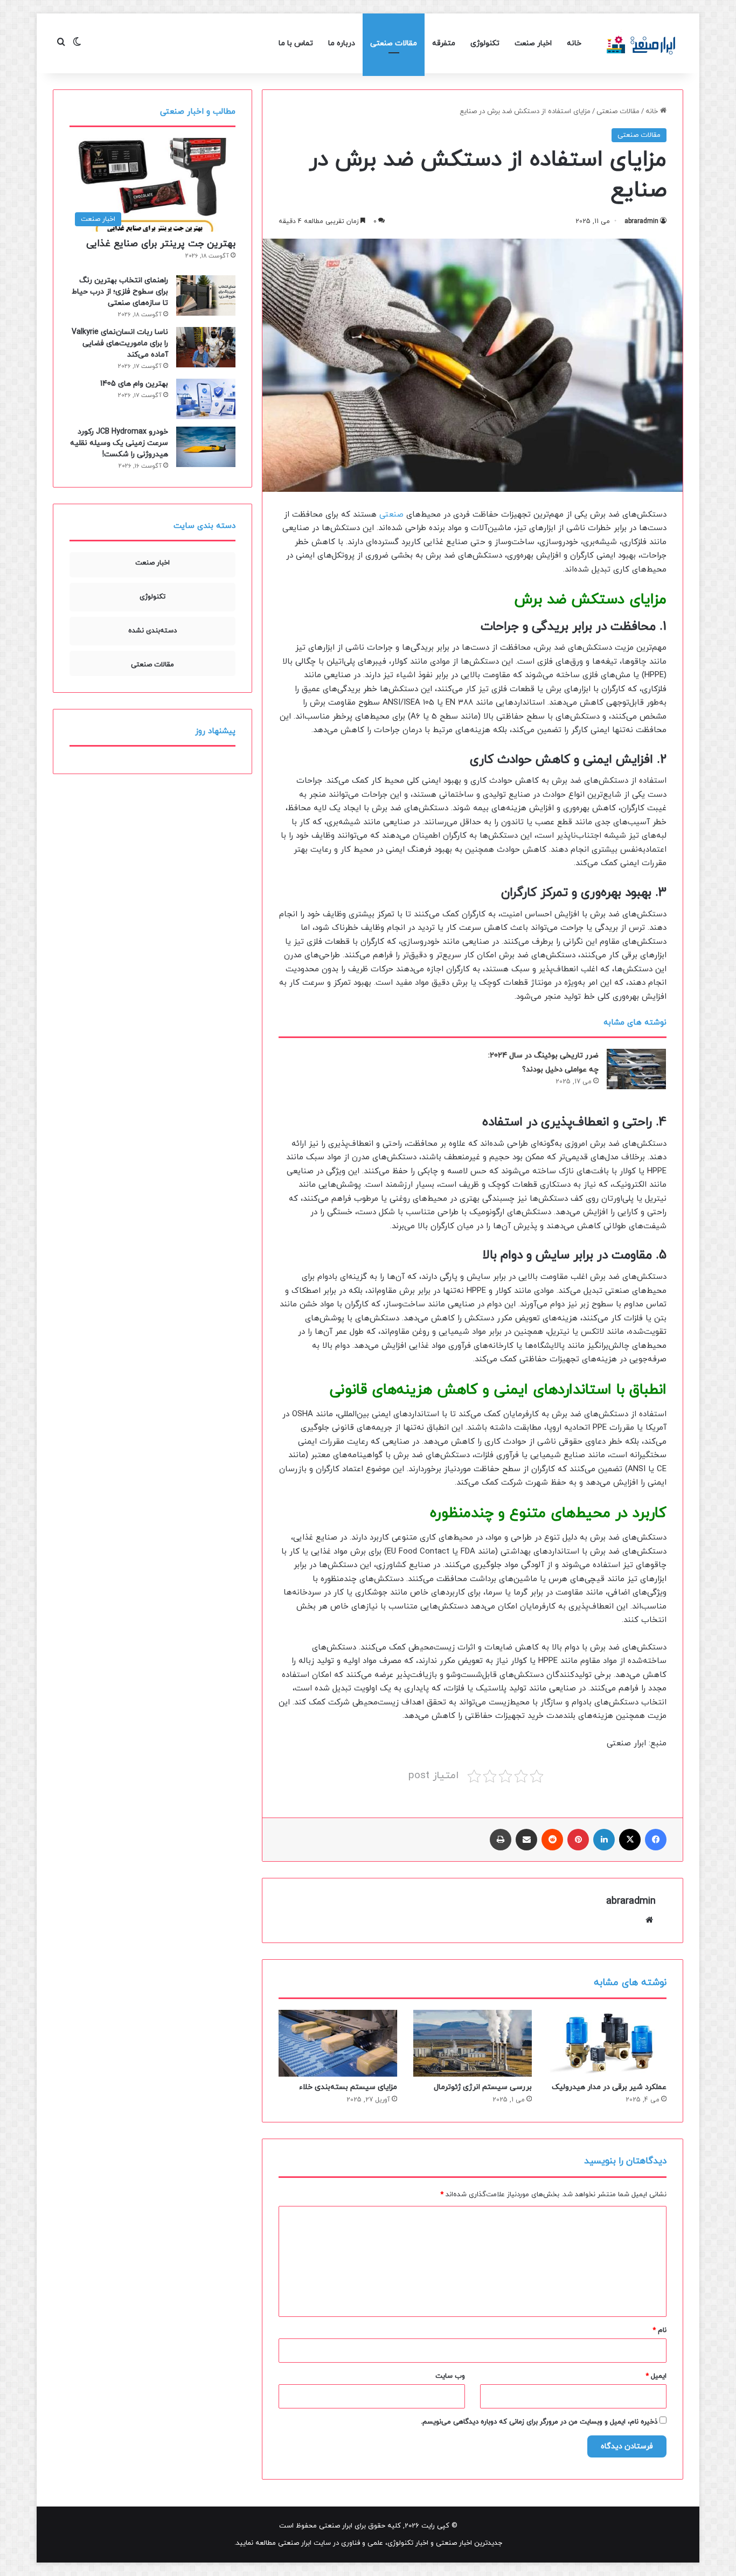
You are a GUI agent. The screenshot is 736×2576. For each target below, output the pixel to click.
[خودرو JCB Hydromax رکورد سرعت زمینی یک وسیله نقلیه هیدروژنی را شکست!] (206, 447)
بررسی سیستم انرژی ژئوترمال (483, 2087)
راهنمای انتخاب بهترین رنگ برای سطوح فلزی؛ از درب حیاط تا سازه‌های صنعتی (120, 292)
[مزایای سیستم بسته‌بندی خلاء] (338, 2043)
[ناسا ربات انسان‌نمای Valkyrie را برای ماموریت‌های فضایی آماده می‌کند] (206, 347)
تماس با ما (296, 43)
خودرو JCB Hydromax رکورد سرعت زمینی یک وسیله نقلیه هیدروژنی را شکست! (119, 443)
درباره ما (342, 43)
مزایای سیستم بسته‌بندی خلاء (348, 2087)
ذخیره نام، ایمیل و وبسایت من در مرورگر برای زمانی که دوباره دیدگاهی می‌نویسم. (539, 2422)
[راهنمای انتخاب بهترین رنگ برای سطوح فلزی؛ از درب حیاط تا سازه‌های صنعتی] (206, 295)
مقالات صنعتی (394, 43)
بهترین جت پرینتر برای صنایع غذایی (161, 244)
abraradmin (641, 221)
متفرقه (444, 43)
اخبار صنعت (533, 43)
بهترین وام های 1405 (134, 384)
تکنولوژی (485, 43)
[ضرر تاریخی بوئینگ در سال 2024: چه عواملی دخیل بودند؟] (636, 1069)
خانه (574, 43)
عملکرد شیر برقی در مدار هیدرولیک (609, 2087)
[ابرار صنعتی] (641, 43)
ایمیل (656, 2376)
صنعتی (391, 515)
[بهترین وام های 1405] (206, 399)
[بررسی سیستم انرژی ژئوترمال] (473, 2043)
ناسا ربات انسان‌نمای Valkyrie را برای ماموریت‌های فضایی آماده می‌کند (120, 343)
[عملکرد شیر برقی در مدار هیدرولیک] (607, 2043)
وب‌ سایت (450, 2376)
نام (659, 2330)
